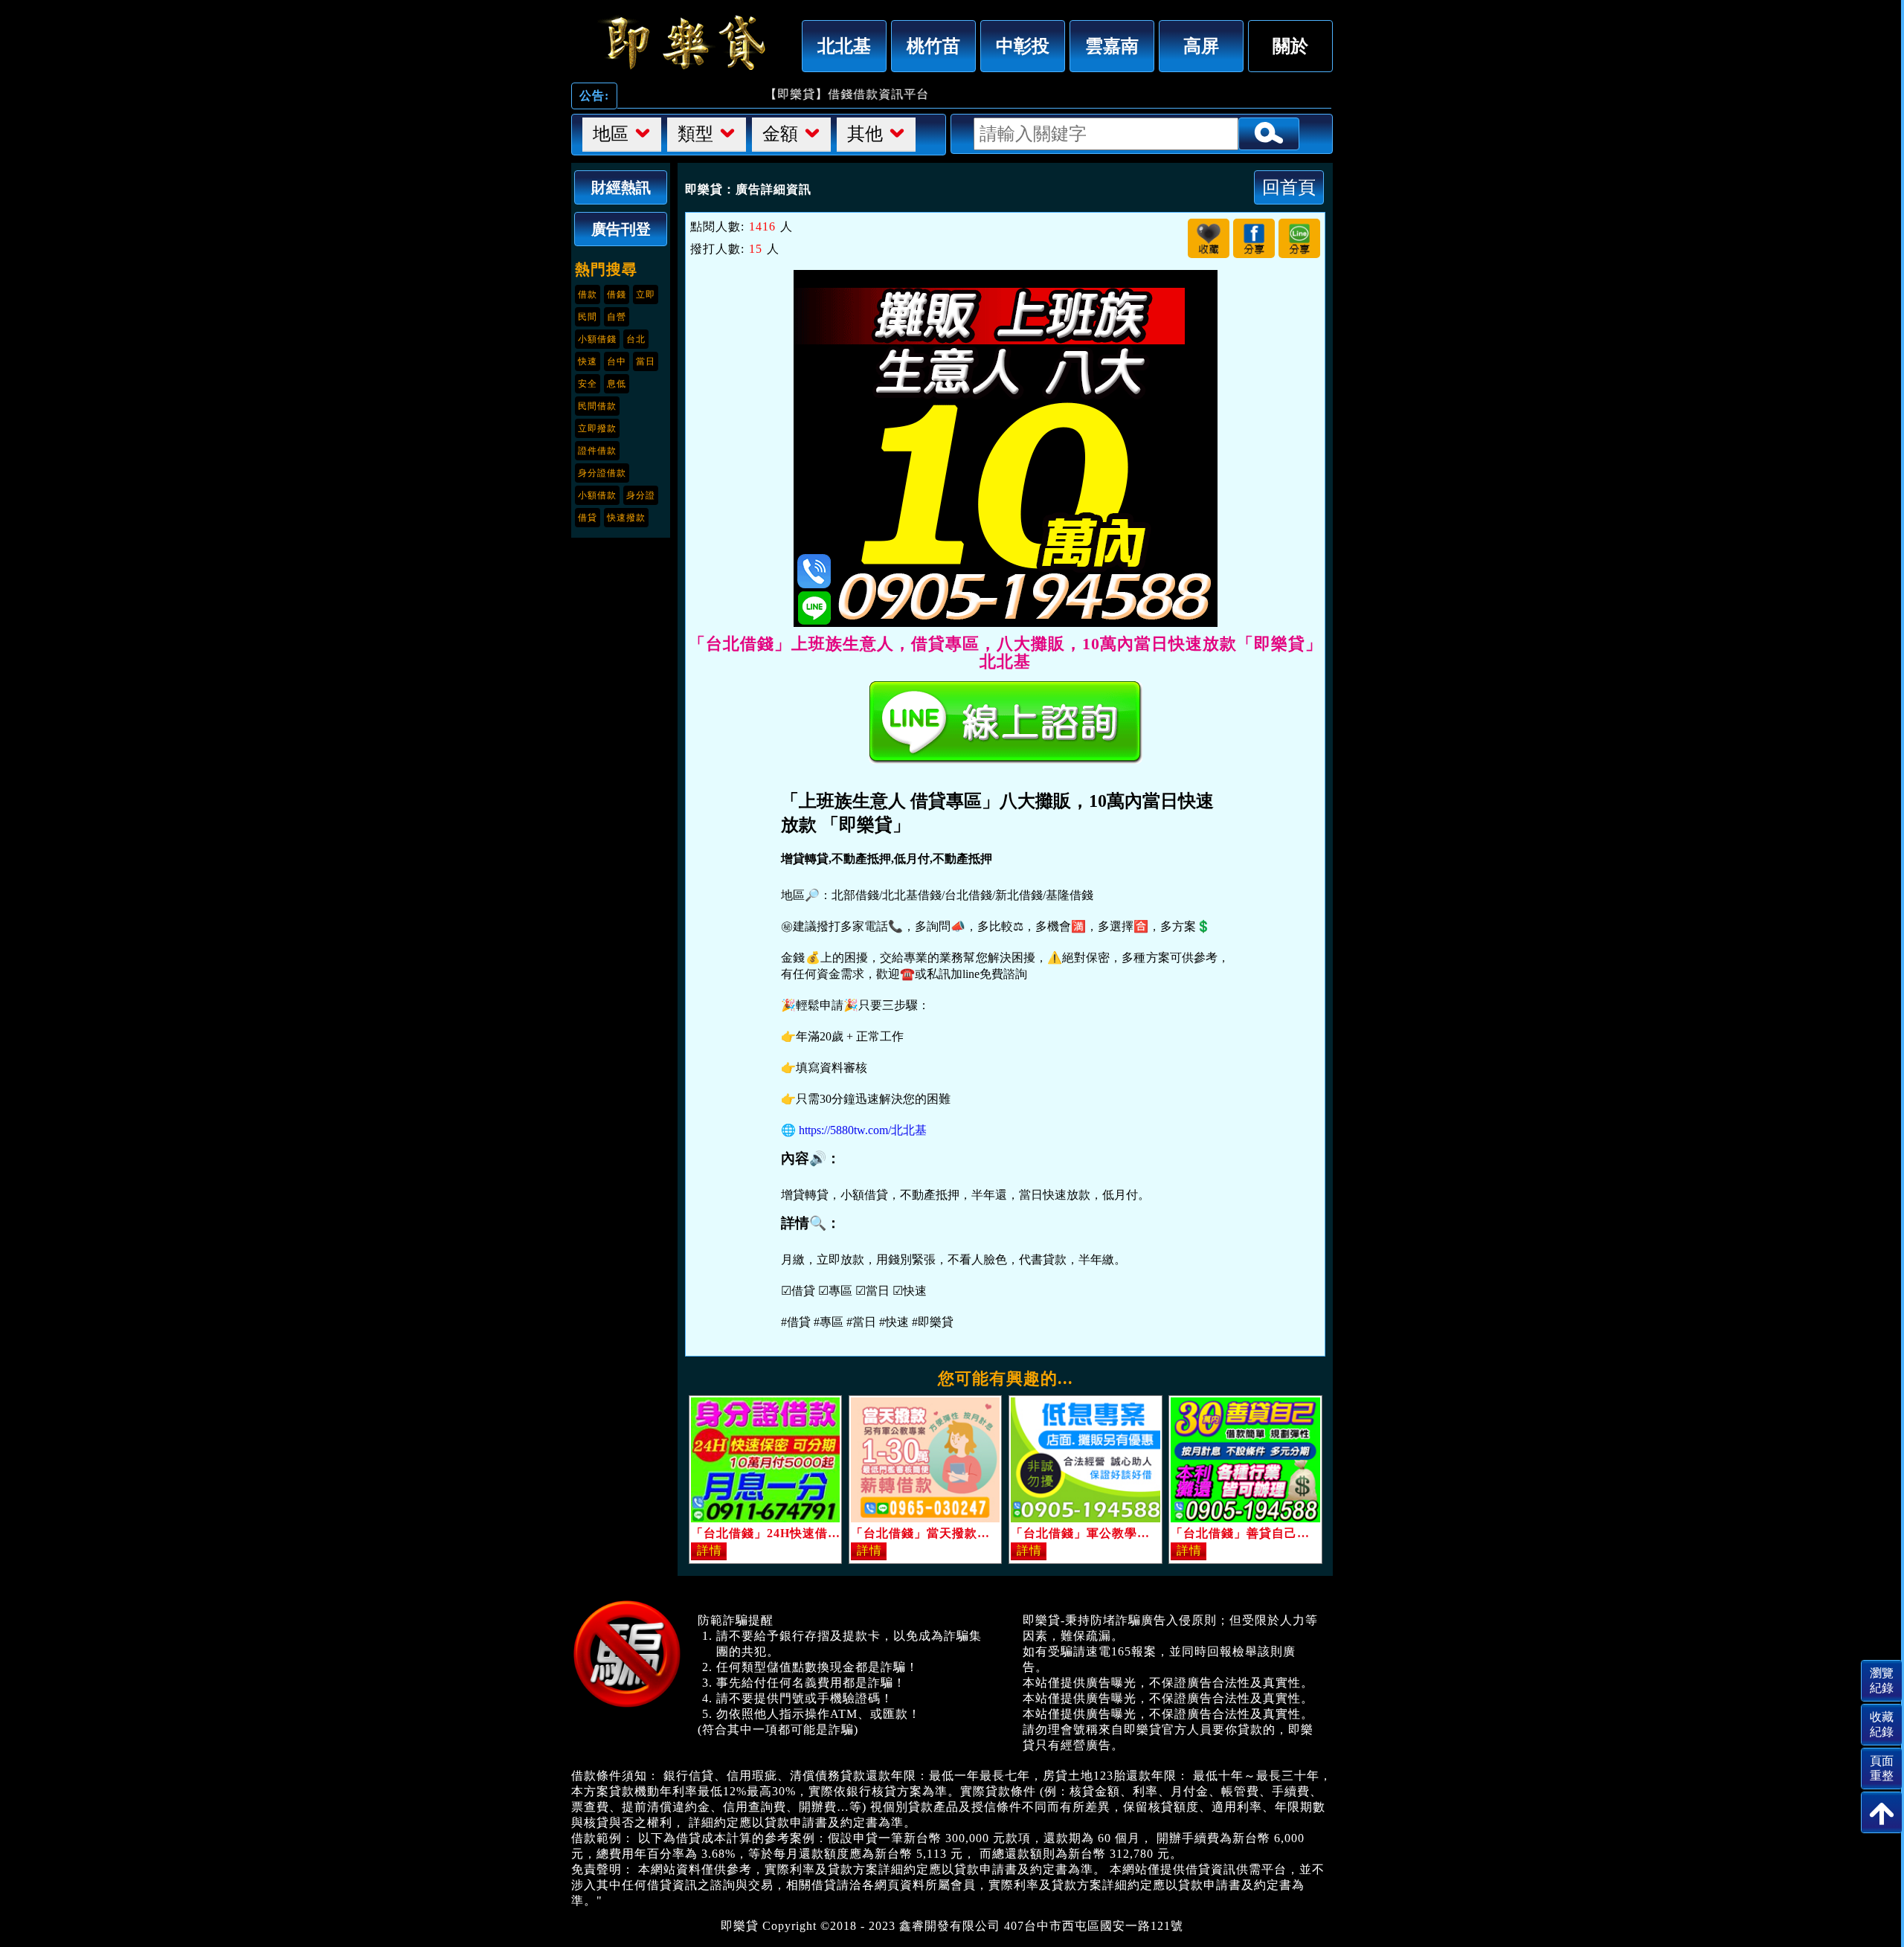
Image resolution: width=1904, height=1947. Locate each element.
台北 (636, 339)
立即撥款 (597, 428)
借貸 (588, 518)
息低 (617, 384)
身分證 (641, 495)
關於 (1290, 46)
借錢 (617, 295)
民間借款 (597, 406)
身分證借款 (602, 473)
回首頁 (1289, 187)
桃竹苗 (933, 46)
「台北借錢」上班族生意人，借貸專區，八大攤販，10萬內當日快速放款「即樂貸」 (683, 42)
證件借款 (597, 451)
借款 (588, 295)
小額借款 (597, 495)
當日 (646, 361)
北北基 (844, 46)
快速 (588, 361)
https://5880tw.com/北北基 (863, 1130)
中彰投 (1023, 46)
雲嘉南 (1112, 46)
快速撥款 (626, 518)
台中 (617, 361)
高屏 (1201, 46)
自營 (617, 317)
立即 (646, 295)
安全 (588, 384)
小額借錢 (597, 339)
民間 (588, 317)
